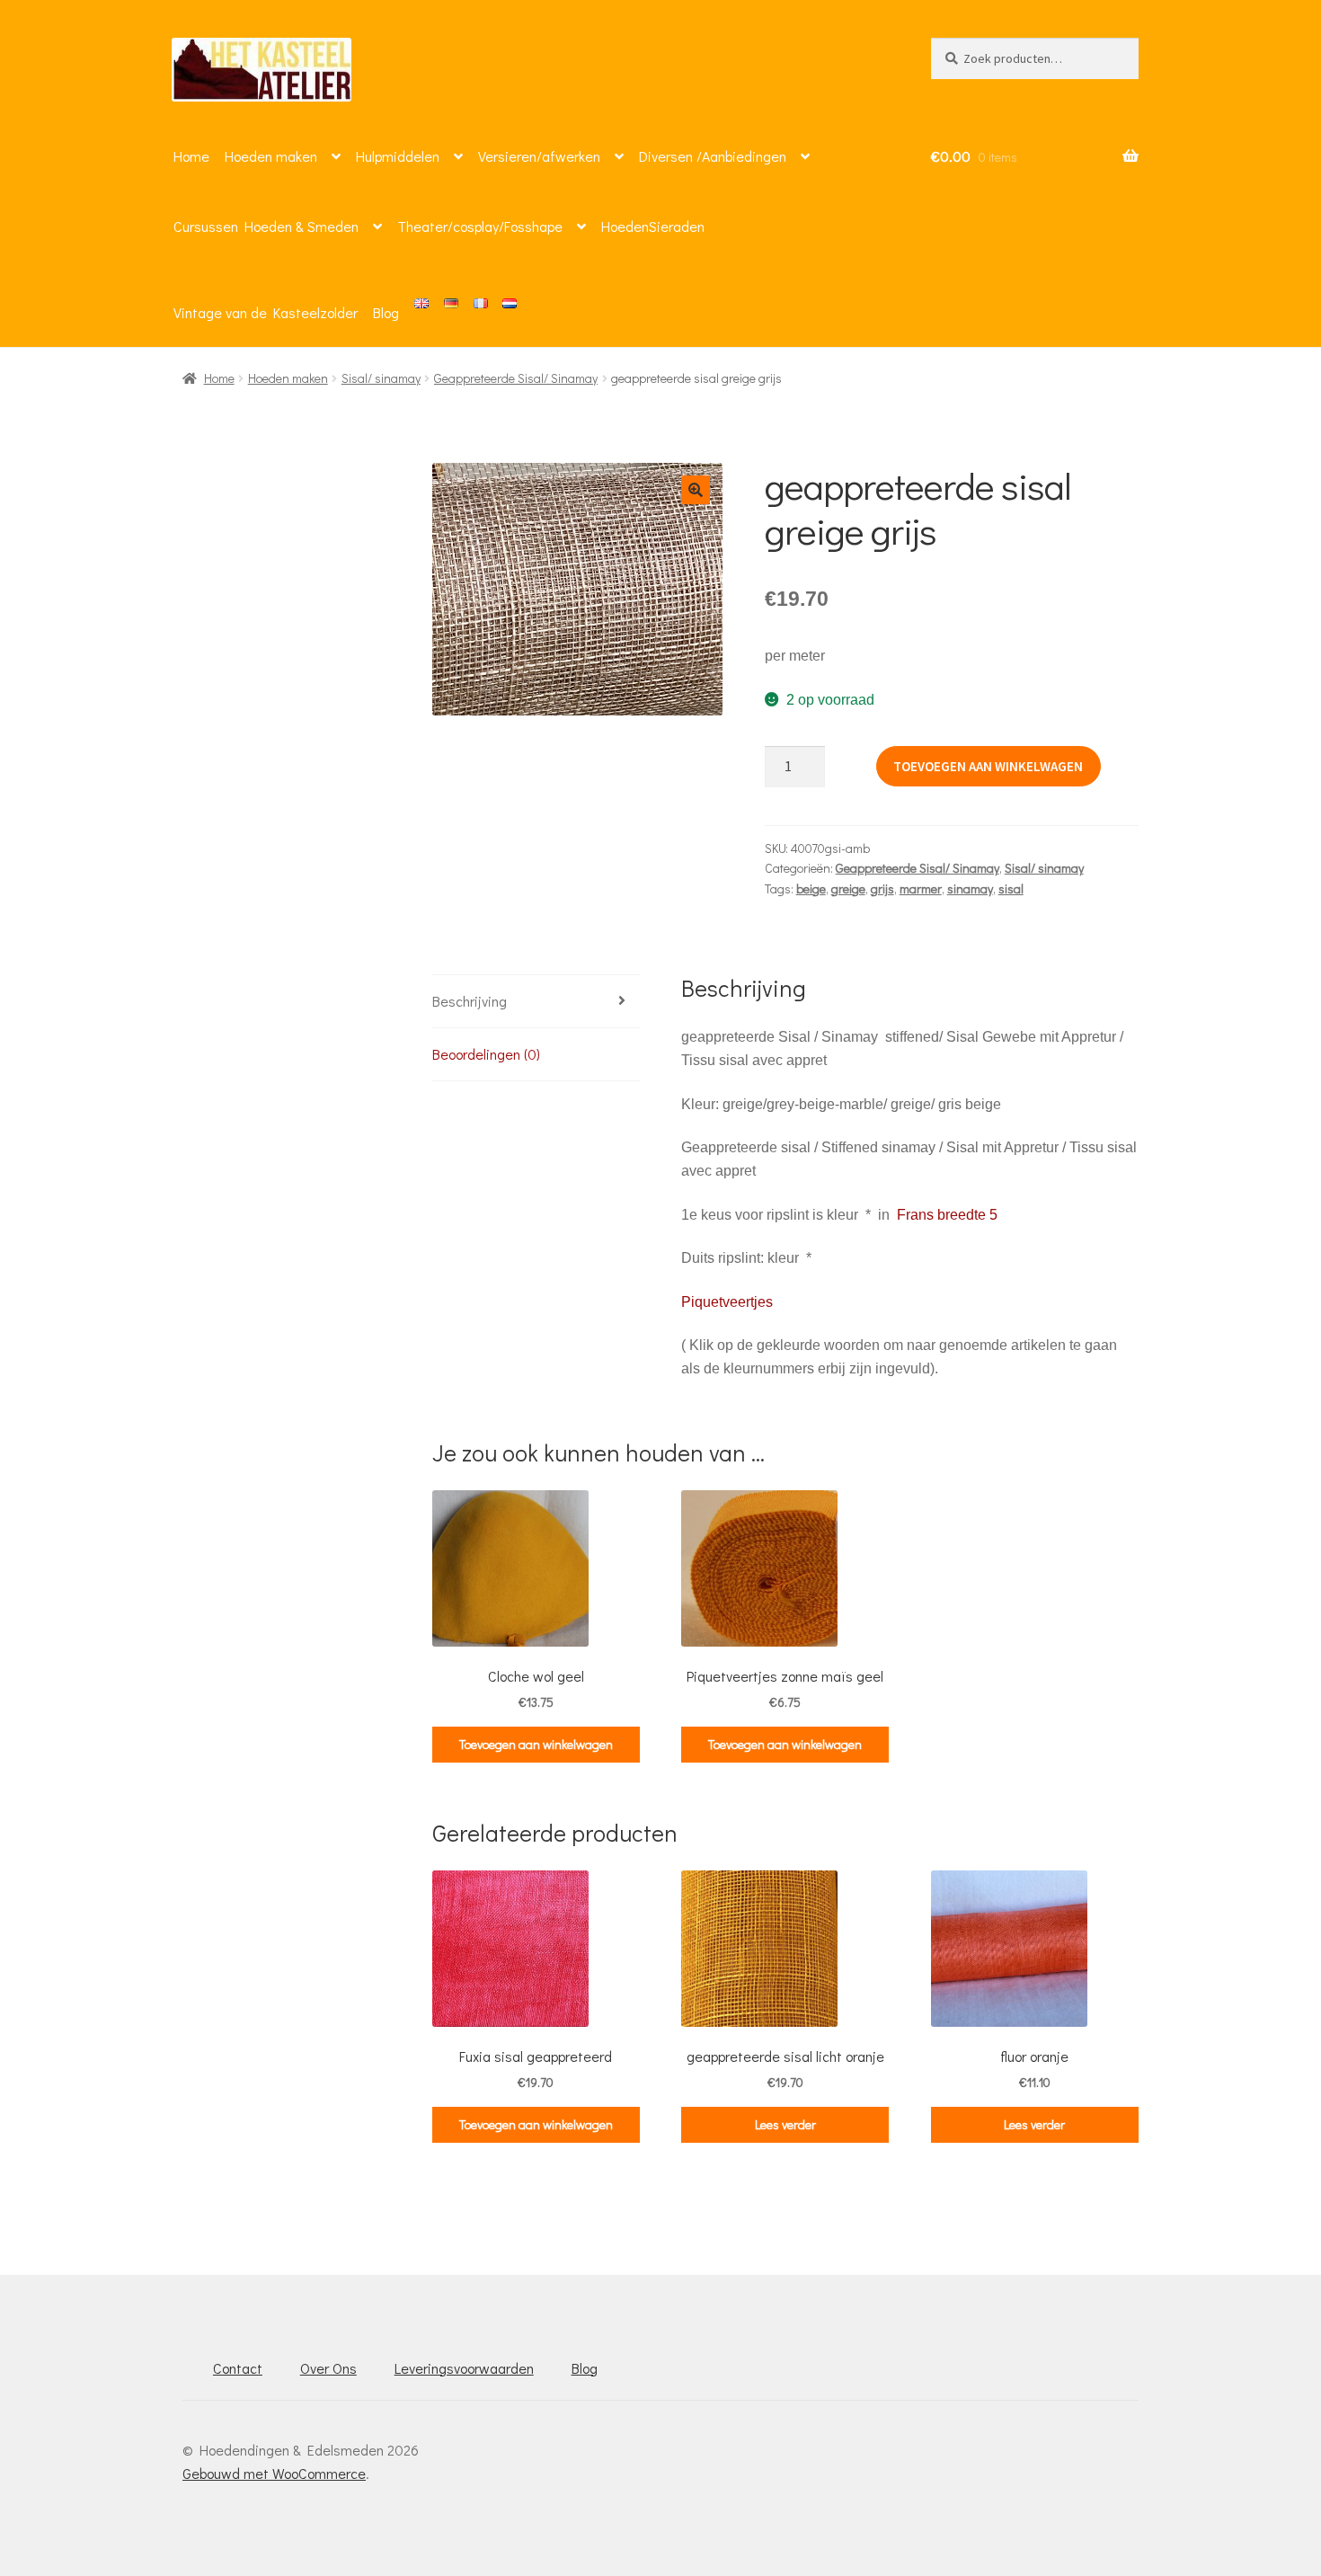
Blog (386, 312)
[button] (696, 490)
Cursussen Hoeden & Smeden (266, 226)
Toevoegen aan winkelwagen (988, 766)
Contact (238, 2368)
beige (811, 888)
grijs (882, 888)
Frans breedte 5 (947, 1215)
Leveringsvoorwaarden (464, 2368)
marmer (921, 888)
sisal (1011, 888)
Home (191, 156)
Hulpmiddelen (398, 156)
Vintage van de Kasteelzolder (266, 312)
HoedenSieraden (653, 226)
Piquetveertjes (727, 1302)
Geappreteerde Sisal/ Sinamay (516, 378)
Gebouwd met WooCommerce (274, 2473)
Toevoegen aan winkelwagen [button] (536, 1744)
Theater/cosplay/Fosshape (480, 226)
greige (848, 888)
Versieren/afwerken (539, 156)
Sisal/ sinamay (381, 378)
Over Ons (328, 2368)
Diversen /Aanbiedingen (713, 156)
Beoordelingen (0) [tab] (486, 1054)
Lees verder (785, 2124)
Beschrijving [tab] (470, 1001)
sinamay (970, 888)
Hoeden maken (271, 156)
